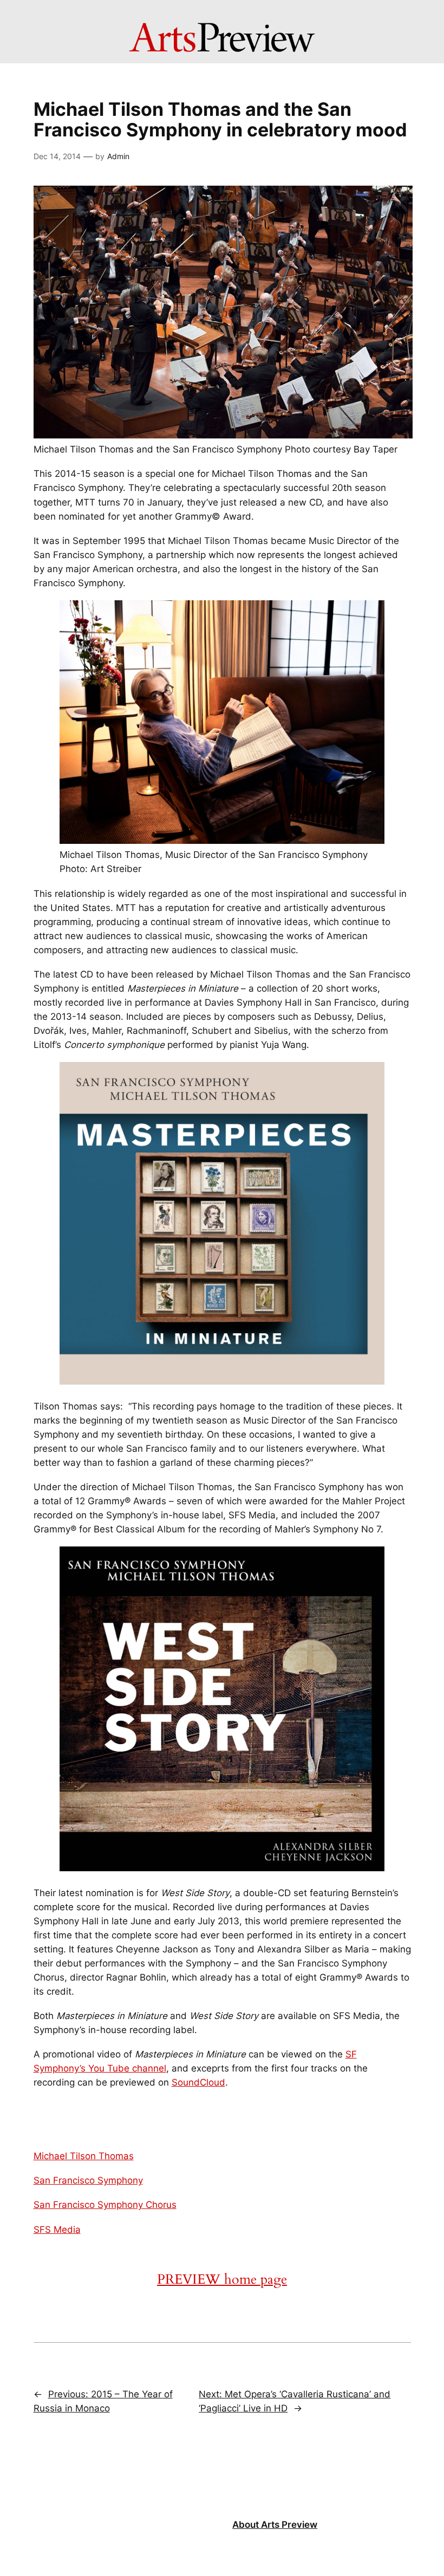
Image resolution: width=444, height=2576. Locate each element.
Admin (118, 156)
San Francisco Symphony (88, 2180)
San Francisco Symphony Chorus (105, 2205)
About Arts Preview (275, 2525)
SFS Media (57, 2230)
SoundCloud (198, 2082)
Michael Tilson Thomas (84, 2156)
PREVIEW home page (222, 2279)
